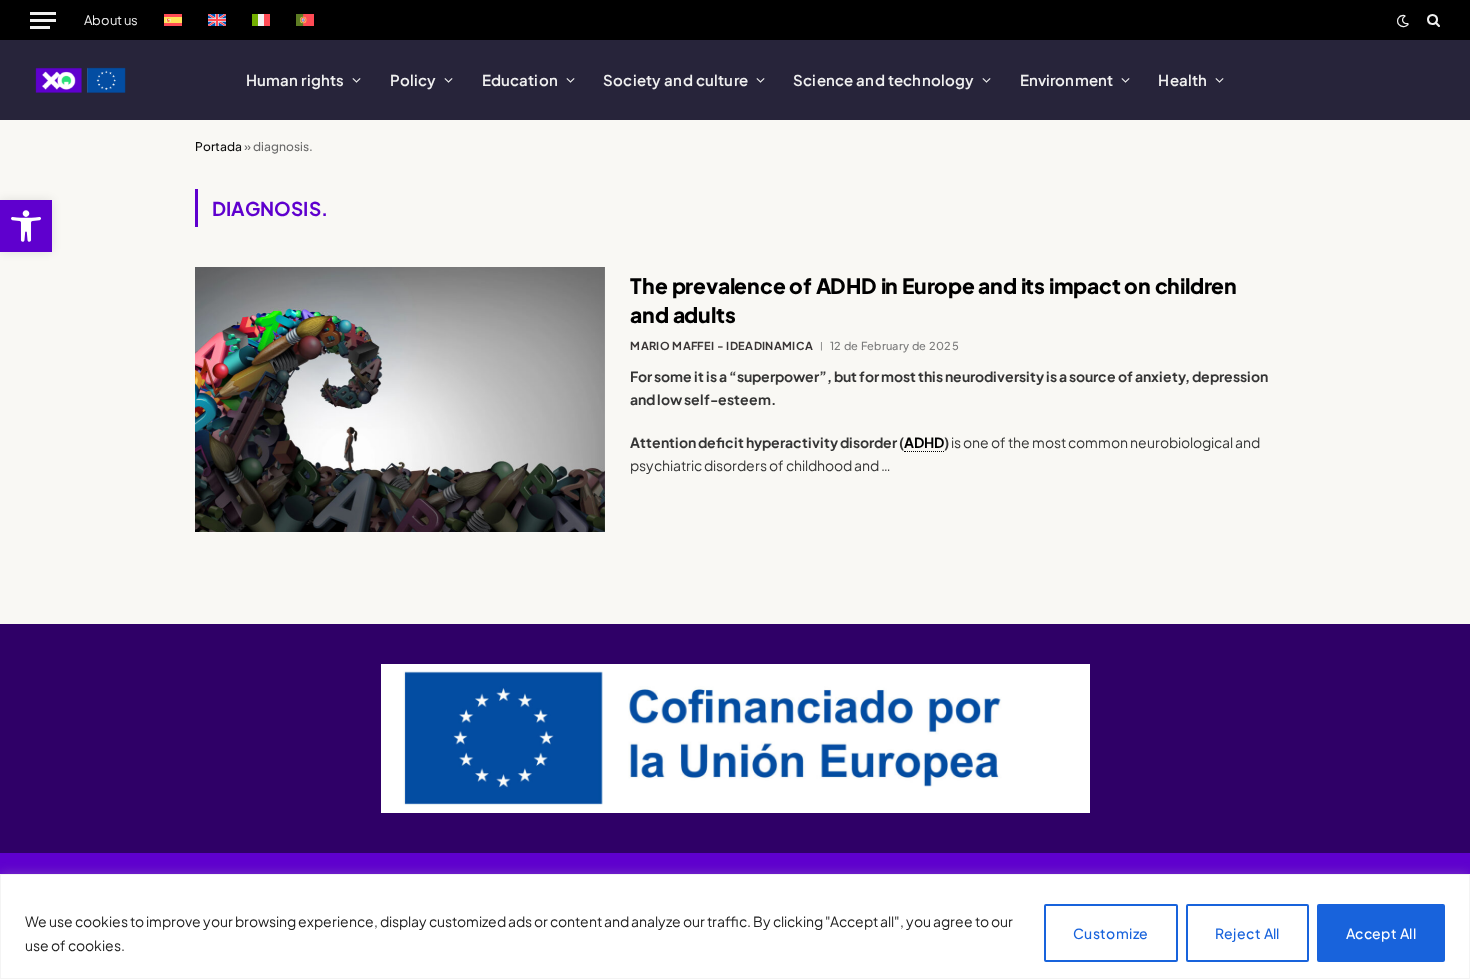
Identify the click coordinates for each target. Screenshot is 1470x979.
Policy (413, 79)
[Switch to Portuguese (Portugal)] (305, 20)
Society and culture (675, 79)
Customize (1111, 933)
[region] (735, 926)
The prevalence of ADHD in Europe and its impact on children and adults (933, 300)
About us (111, 20)
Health (1182, 79)
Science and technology (883, 79)
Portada (218, 146)
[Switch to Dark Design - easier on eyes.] (1403, 20)
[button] (26, 226)
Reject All (1247, 933)
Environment (1067, 79)
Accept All (1381, 933)
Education (520, 79)
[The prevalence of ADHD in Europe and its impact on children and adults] (400, 399)
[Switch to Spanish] (173, 20)
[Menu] (43, 20)
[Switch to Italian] (261, 20)
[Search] (1431, 20)
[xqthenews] (81, 80)
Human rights (295, 79)
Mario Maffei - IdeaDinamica (721, 345)
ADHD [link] (924, 442)
